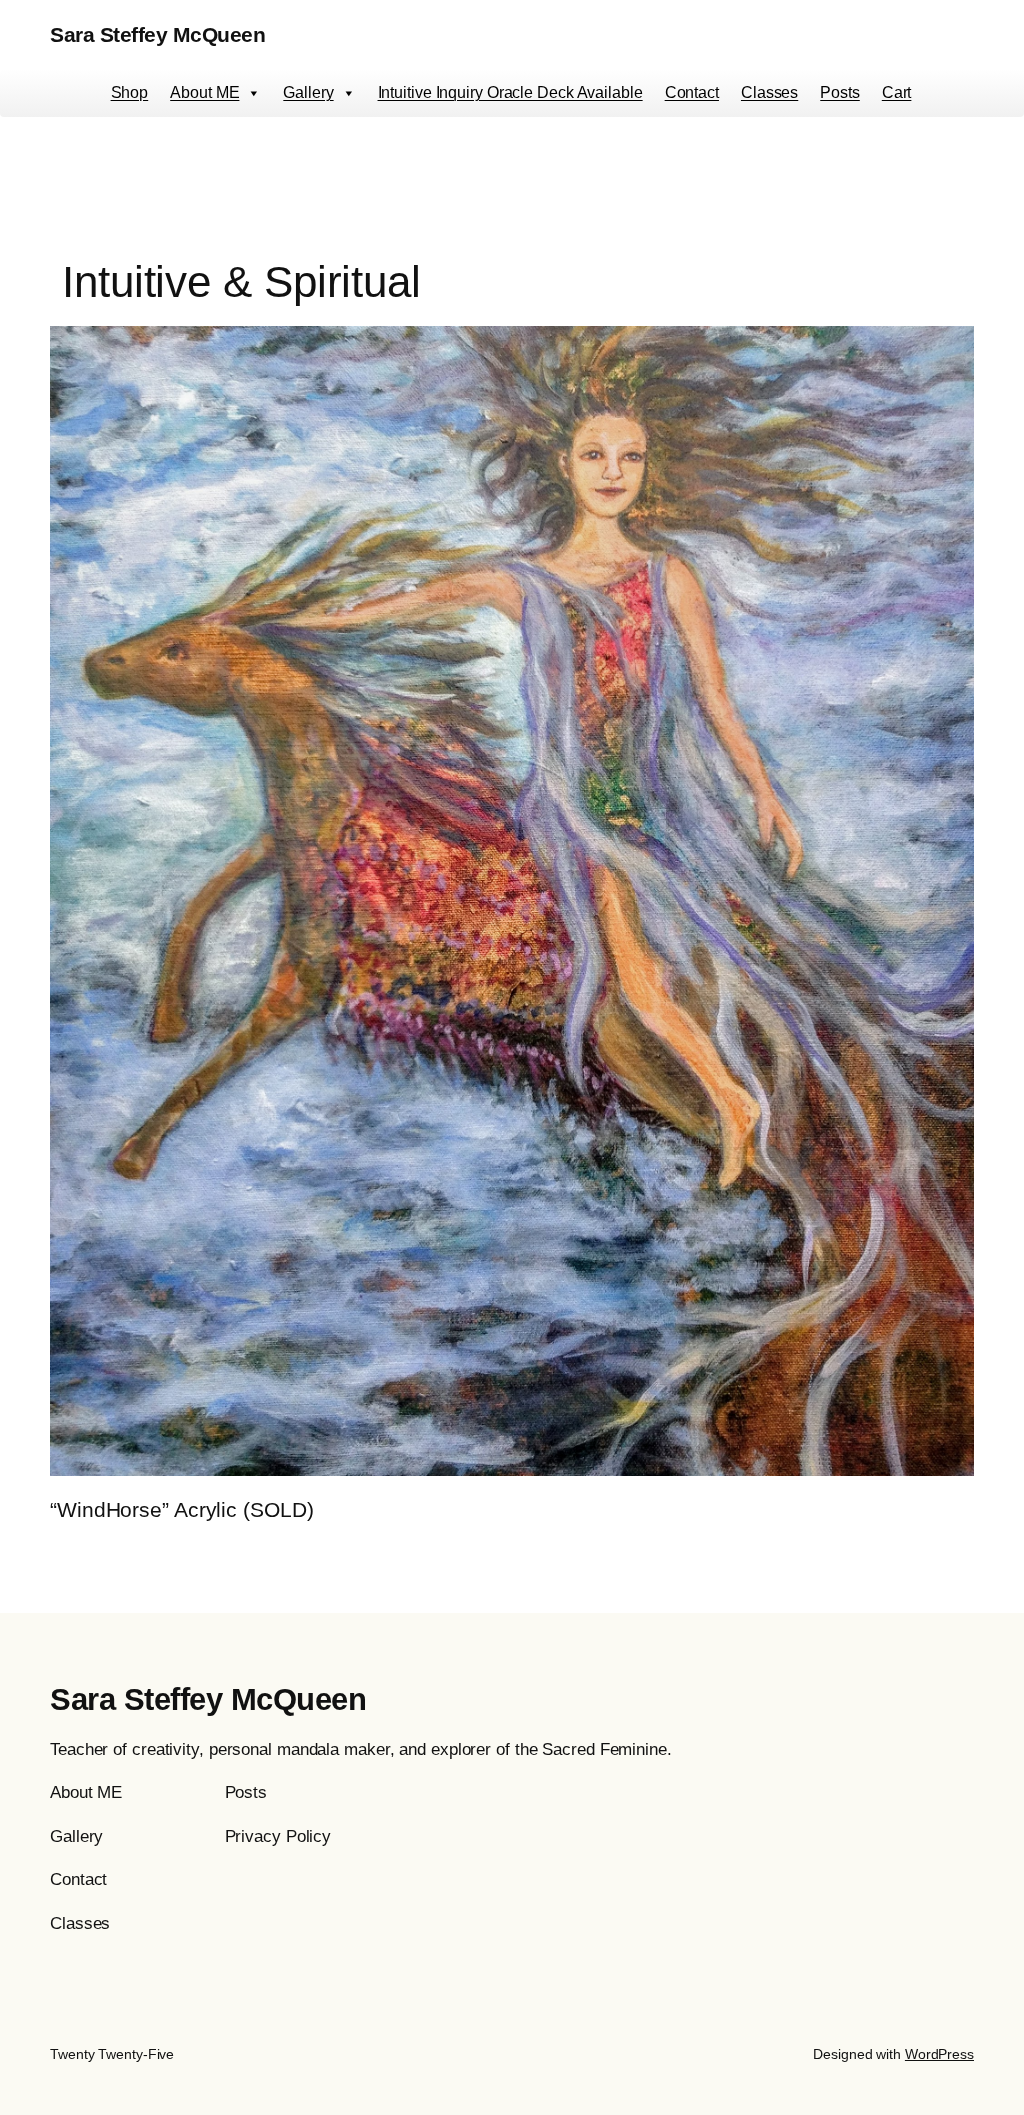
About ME (204, 92)
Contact (692, 92)
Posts (840, 92)
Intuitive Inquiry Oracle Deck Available (510, 92)
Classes (769, 92)
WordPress (939, 2054)
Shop (130, 92)
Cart (897, 92)
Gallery (308, 92)
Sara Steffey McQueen (157, 34)
